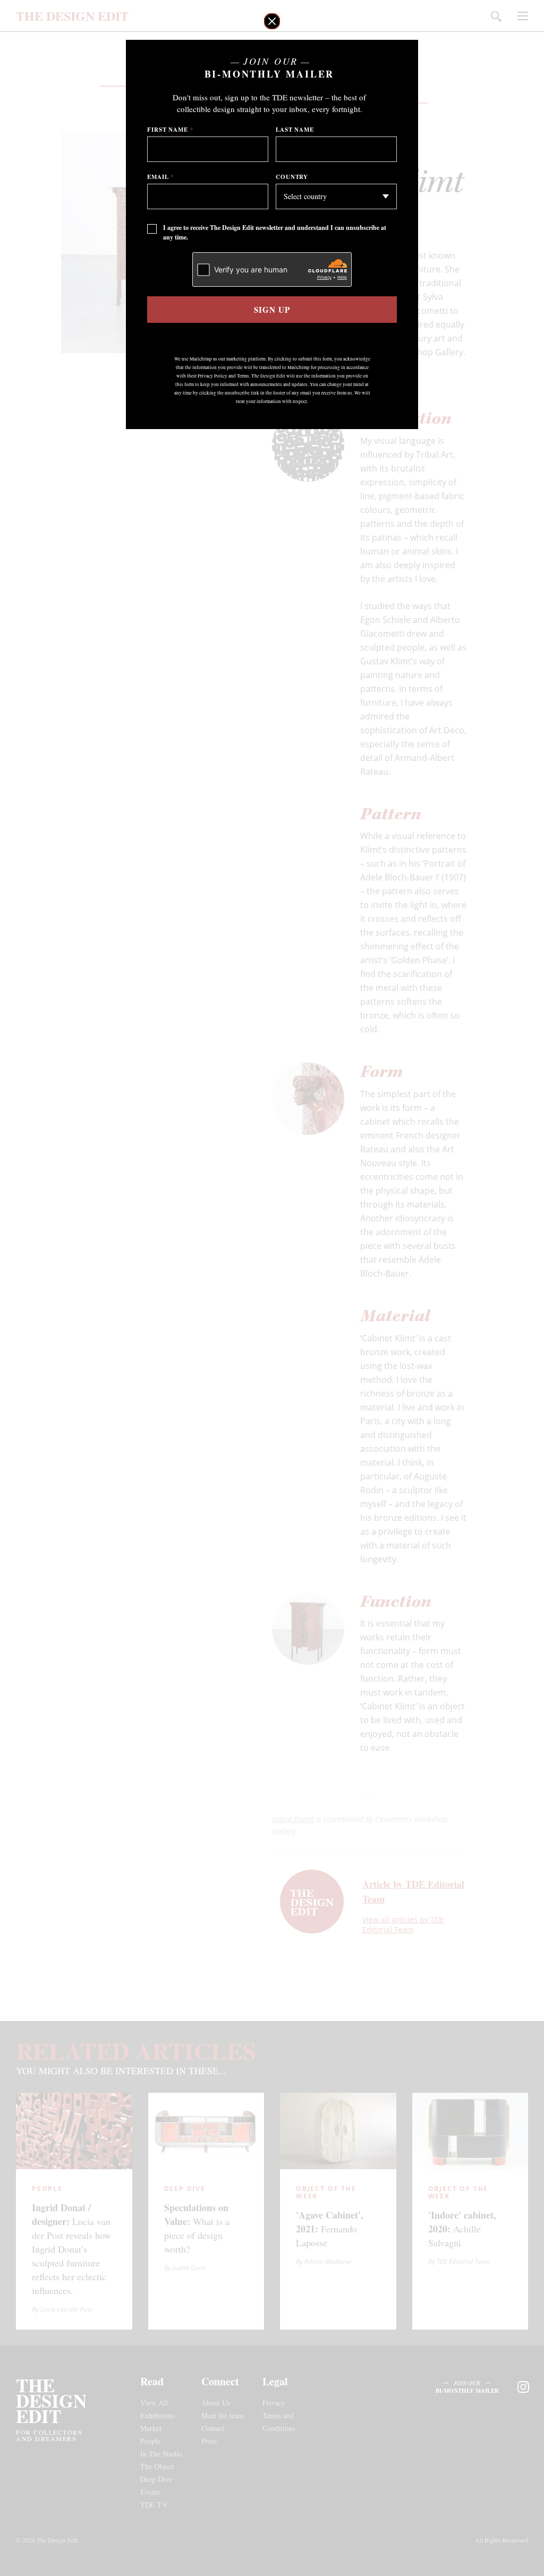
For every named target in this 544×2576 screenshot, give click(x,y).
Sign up (272, 310)
